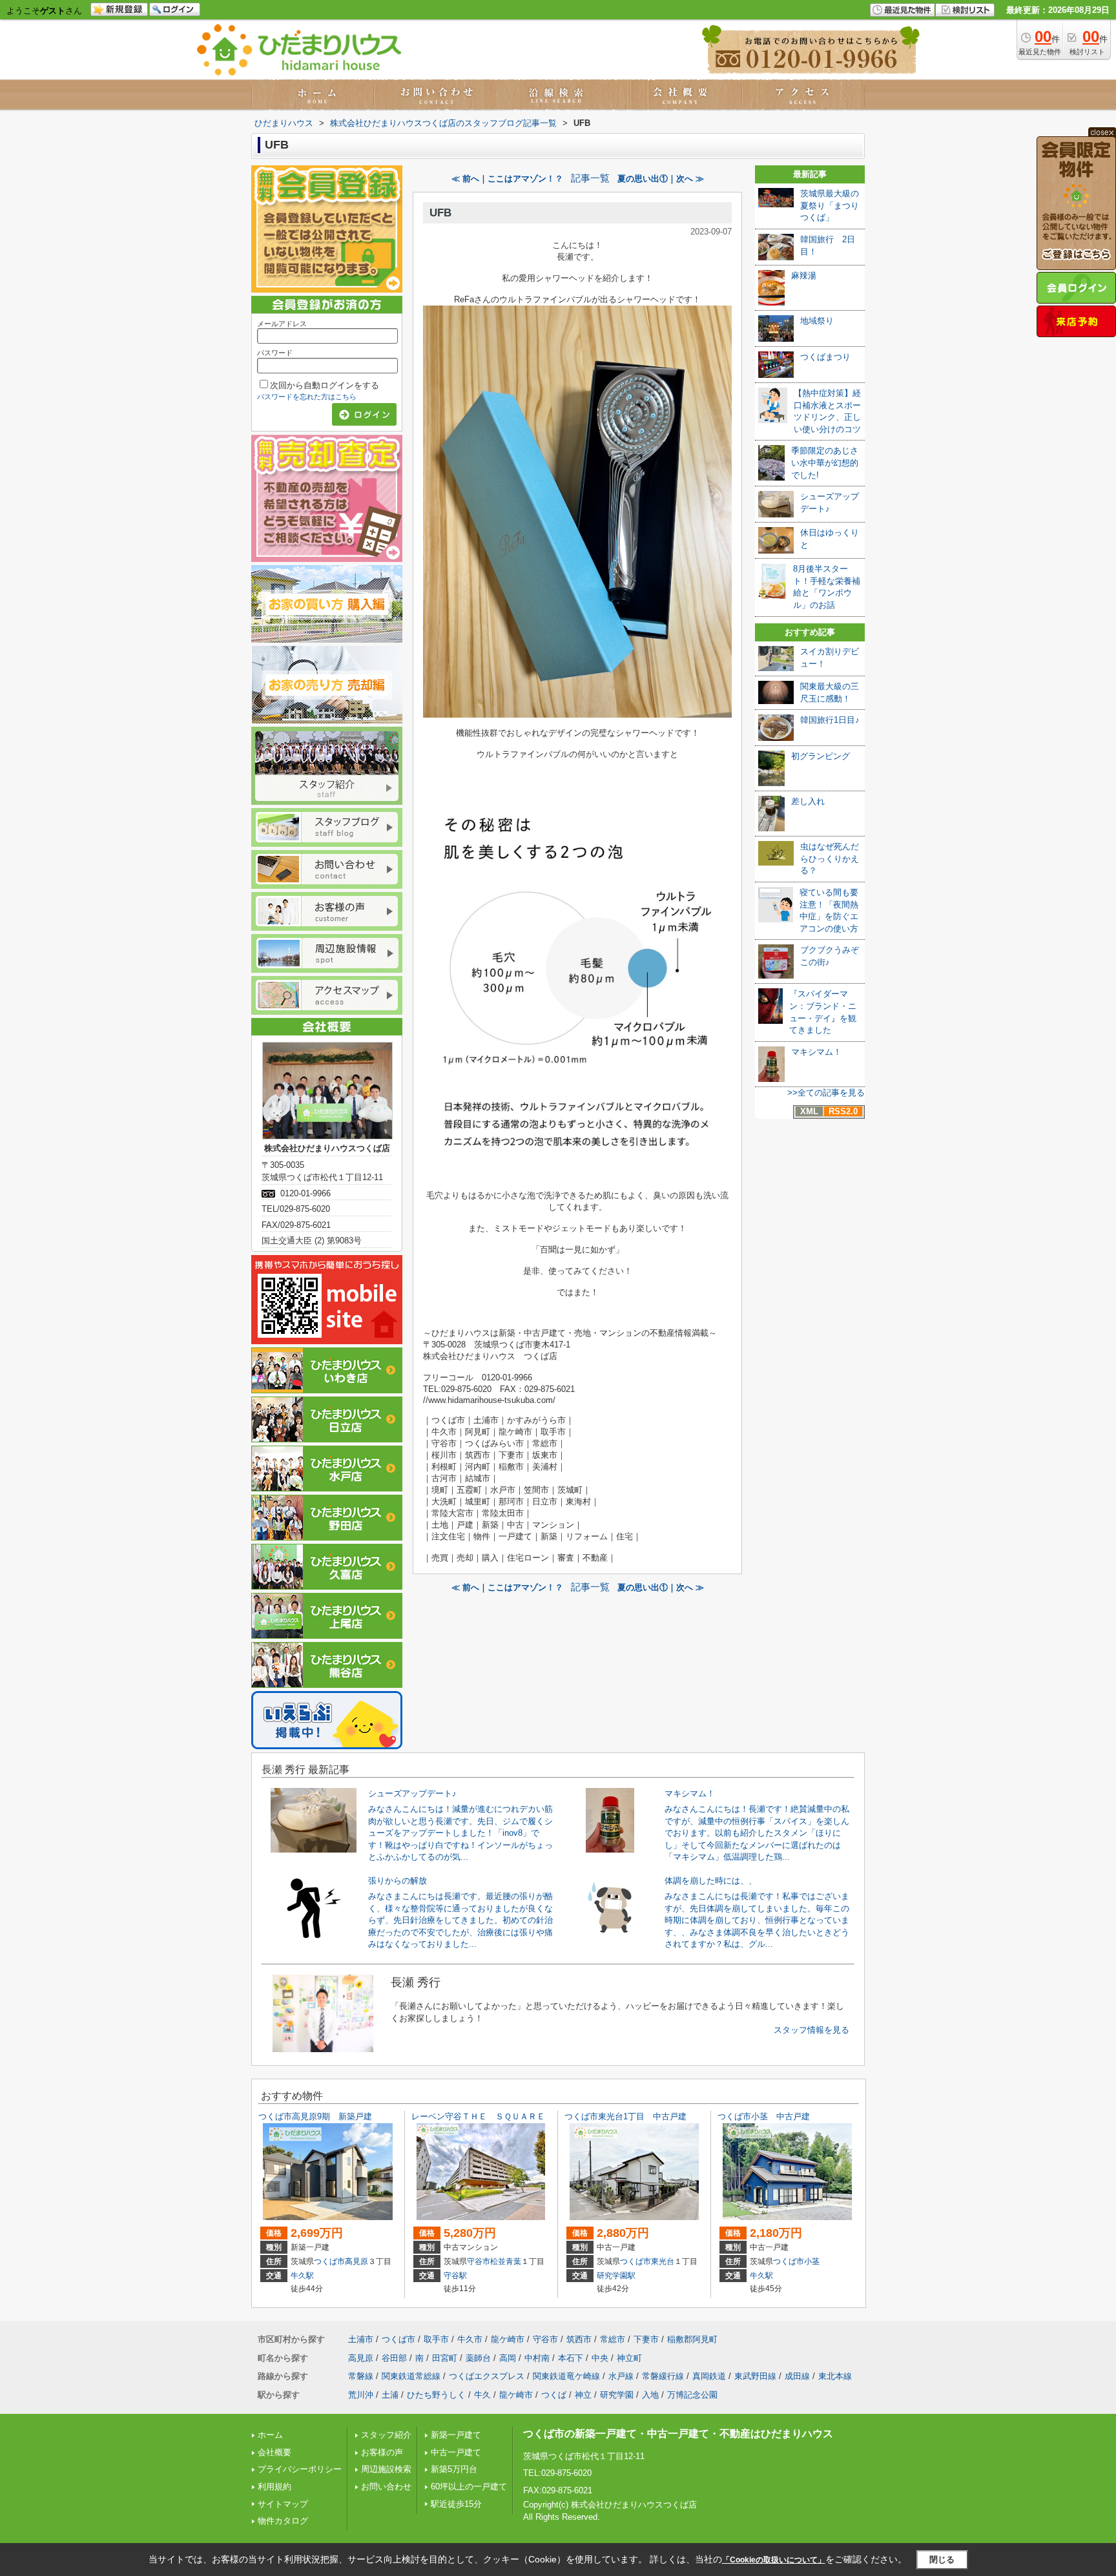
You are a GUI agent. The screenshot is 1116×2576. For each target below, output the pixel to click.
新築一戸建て (456, 2435)
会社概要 (274, 2452)
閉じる (942, 2559)
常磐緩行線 (663, 2376)
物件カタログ (283, 2521)
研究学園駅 (616, 2276)
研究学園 (617, 2395)
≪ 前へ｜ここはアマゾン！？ (507, 179)
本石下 (571, 2358)
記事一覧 (590, 178)
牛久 (482, 2395)
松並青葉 (506, 2261)
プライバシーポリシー (300, 2469)
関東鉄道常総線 (411, 2376)
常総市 (613, 2339)
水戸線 (621, 2376)
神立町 (629, 2358)
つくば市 (329, 2261)
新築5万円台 (454, 2469)
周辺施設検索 (386, 2469)
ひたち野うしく (436, 2395)
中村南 (537, 2358)
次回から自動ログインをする (325, 385)
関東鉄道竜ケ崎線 (566, 2376)
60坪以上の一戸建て (469, 2487)
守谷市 (479, 2261)
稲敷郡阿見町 (692, 2339)
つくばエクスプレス (487, 2376)
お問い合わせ (386, 2487)
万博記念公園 (692, 2395)
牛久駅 (302, 2276)
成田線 (797, 2376)
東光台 (663, 2261)
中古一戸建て (456, 2452)
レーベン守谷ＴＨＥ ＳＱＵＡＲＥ (478, 2116)
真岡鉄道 (709, 2376)
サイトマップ (283, 2504)
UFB (440, 213)
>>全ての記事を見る (826, 1093)
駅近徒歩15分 (456, 2504)
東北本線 (835, 2376)
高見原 (356, 2261)
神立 (583, 2395)
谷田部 (394, 2358)
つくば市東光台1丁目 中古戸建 (625, 2116)
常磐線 (361, 2376)
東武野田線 (755, 2376)
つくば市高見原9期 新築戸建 (315, 2116)
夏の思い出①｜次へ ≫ (661, 179)
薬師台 (478, 2358)
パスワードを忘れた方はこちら (307, 397)
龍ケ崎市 (508, 2339)
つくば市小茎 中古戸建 (764, 2116)
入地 (650, 2395)
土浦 (390, 2395)
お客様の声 (382, 2452)
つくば (554, 2395)
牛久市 (470, 2339)
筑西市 (579, 2339)
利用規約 (274, 2487)
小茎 (812, 2261)
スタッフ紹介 (386, 2435)
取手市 (436, 2339)
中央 (600, 2358)
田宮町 (445, 2358)
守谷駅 (455, 2276)
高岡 (508, 2358)
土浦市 (361, 2339)
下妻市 (646, 2339)
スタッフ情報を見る (811, 2030)
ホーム (270, 2435)
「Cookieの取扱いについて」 (774, 2560)
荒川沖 (361, 2395)
